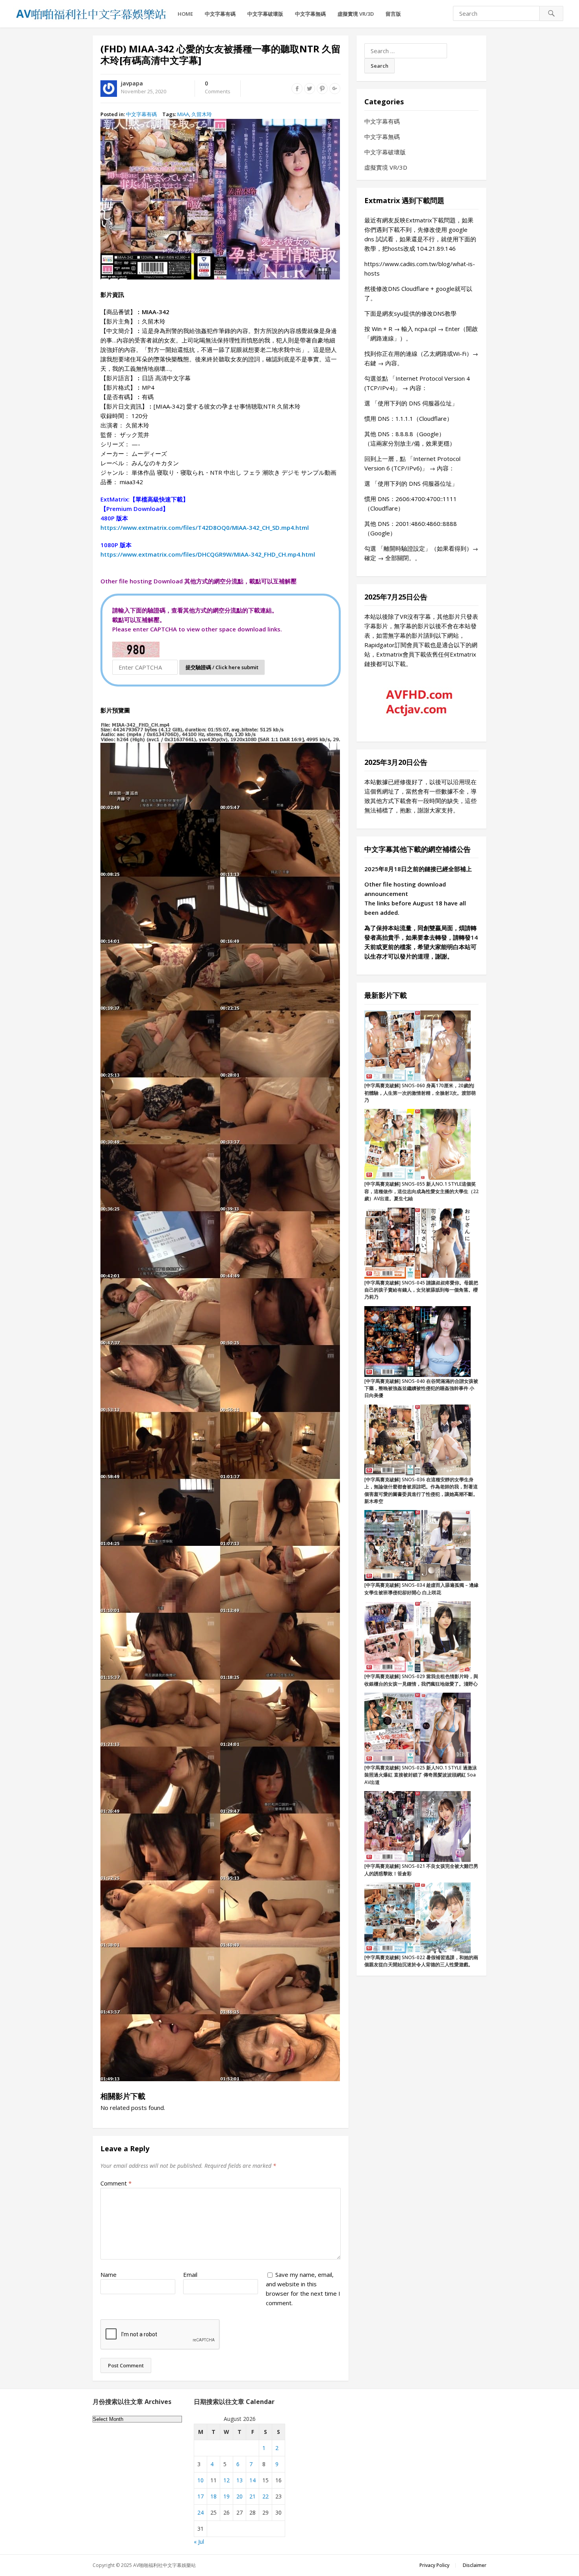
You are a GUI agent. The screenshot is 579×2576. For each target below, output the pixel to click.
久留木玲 (202, 114)
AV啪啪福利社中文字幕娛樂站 (164, 2565)
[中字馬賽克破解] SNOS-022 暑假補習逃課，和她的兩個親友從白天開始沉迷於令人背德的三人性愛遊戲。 (421, 1961)
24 (200, 2512)
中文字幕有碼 (220, 14)
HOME (185, 14)
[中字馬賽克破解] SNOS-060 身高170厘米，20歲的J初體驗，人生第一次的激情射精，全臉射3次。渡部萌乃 (420, 1093)
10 (200, 2480)
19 (226, 2496)
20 (239, 2496)
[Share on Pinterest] (322, 89)
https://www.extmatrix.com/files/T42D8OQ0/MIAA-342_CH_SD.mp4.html (205, 527)
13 (239, 2480)
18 (213, 2496)
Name (109, 2274)
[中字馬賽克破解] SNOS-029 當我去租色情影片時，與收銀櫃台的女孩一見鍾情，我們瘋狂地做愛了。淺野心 (421, 1680)
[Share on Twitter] (310, 89)
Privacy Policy (434, 2565)
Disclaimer (475, 2565)
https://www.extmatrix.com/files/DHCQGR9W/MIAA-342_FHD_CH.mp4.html (208, 554)
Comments (218, 88)
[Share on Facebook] (297, 89)
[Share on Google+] (335, 89)
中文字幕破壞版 (265, 14)
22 (265, 2496)
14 (252, 2480)
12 (226, 2480)
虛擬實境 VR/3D (356, 14)
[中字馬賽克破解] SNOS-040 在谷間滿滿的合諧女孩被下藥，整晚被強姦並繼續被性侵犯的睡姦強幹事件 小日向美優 (421, 1388)
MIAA (183, 114)
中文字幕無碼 (310, 14)
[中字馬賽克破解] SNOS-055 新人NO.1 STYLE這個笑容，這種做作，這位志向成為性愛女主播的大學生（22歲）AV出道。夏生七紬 (421, 1191)
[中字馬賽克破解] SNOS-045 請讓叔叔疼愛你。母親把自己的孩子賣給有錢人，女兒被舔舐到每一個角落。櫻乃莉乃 (421, 1290)
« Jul (199, 2542)
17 (200, 2496)
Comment (116, 2183)
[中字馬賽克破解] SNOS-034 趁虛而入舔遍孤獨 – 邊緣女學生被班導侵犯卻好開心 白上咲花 (421, 1589)
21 (252, 2496)
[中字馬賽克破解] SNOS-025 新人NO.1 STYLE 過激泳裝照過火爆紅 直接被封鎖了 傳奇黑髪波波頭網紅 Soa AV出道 (421, 1775)
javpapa (132, 83)
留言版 (393, 14)
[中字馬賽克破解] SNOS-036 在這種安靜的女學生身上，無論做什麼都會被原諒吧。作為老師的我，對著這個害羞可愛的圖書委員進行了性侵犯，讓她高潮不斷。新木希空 (421, 1490)
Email (190, 2274)
